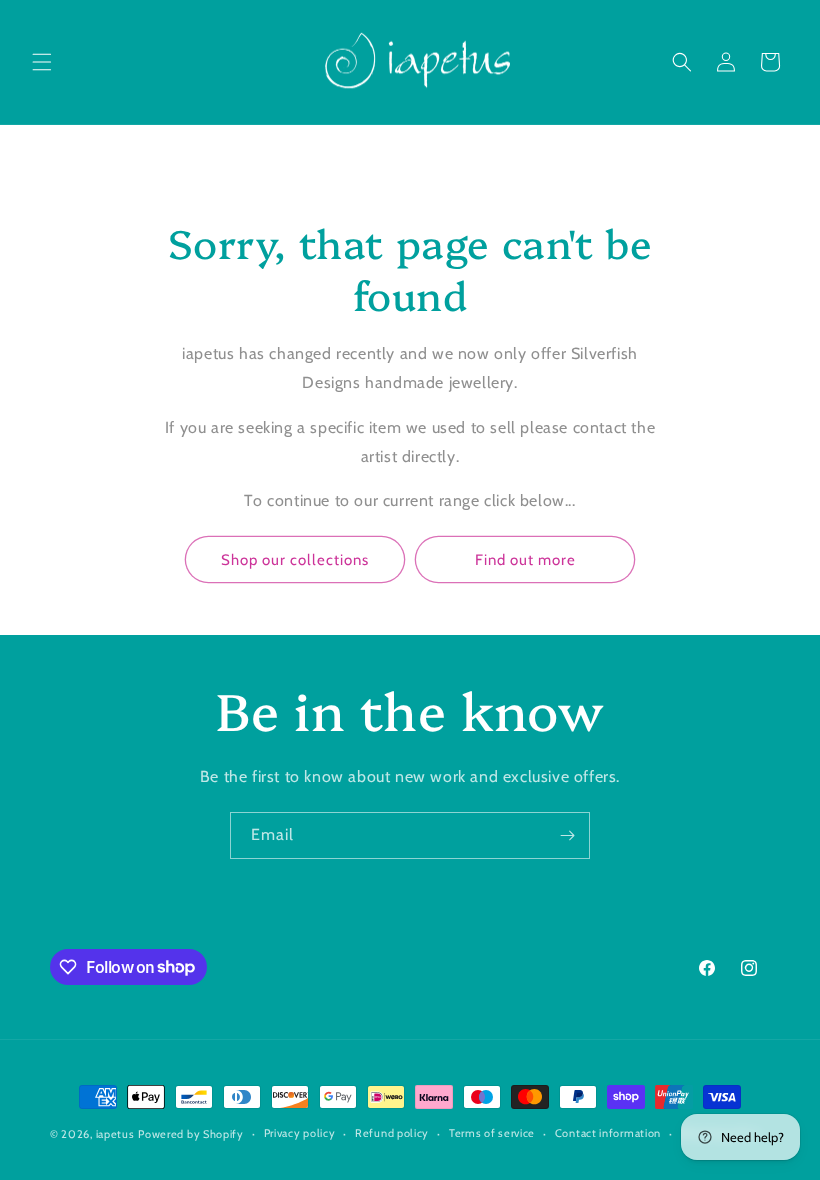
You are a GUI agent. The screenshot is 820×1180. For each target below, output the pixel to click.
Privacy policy (300, 1133)
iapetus (115, 1134)
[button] (42, 62)
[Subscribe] (567, 835)
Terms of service (492, 1133)
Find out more (525, 560)
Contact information (608, 1133)
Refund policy (392, 1133)
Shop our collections (295, 560)
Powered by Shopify (191, 1134)
